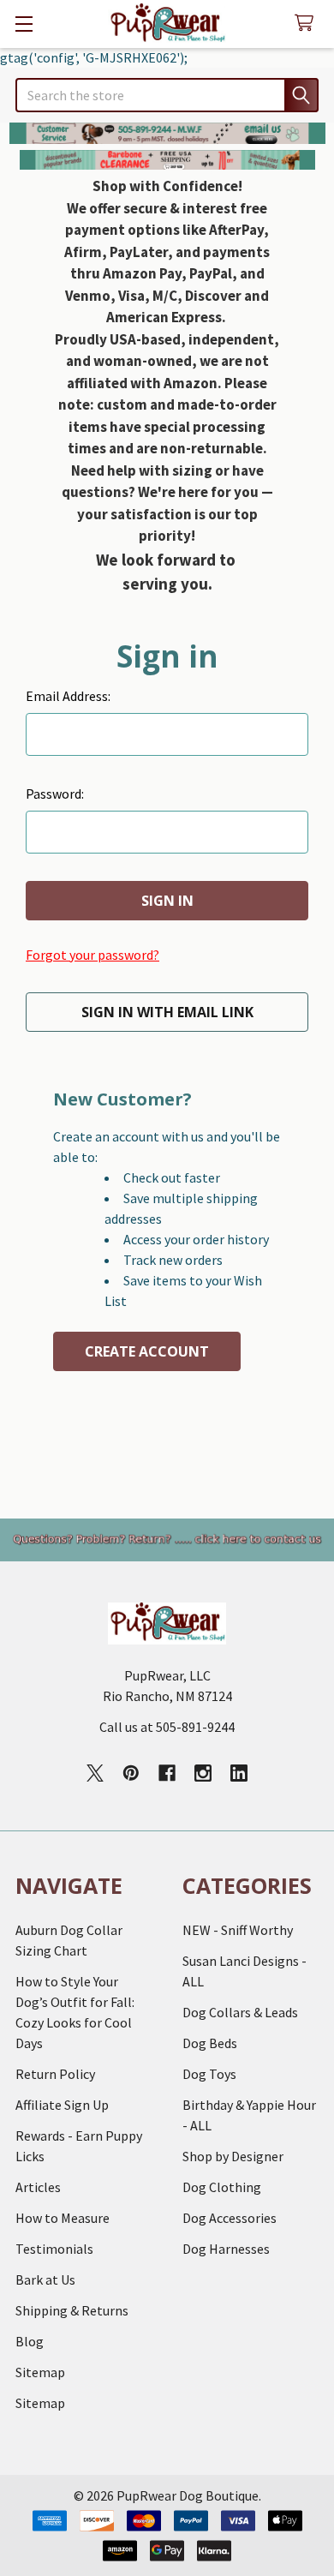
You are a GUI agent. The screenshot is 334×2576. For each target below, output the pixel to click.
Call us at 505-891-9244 (167, 1727)
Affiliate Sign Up (62, 2105)
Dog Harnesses (226, 2249)
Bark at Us (45, 2279)
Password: (55, 794)
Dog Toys (209, 2074)
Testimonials (54, 2249)
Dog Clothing (222, 2187)
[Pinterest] (131, 1773)
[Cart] (308, 24)
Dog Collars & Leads (240, 2012)
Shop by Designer (233, 2156)
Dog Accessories (230, 2218)
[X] (95, 1773)
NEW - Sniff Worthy (238, 1930)
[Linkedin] (239, 1773)
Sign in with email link (167, 1012)
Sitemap (40, 2372)
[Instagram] (203, 1773)
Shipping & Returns (72, 2310)
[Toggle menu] (24, 24)
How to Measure (63, 2218)
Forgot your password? (92, 955)
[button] (167, 133)
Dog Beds (210, 2043)
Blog (30, 2341)
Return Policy (55, 2074)
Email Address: (68, 696)
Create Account (147, 1351)
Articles (38, 2187)
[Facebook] (167, 1773)
